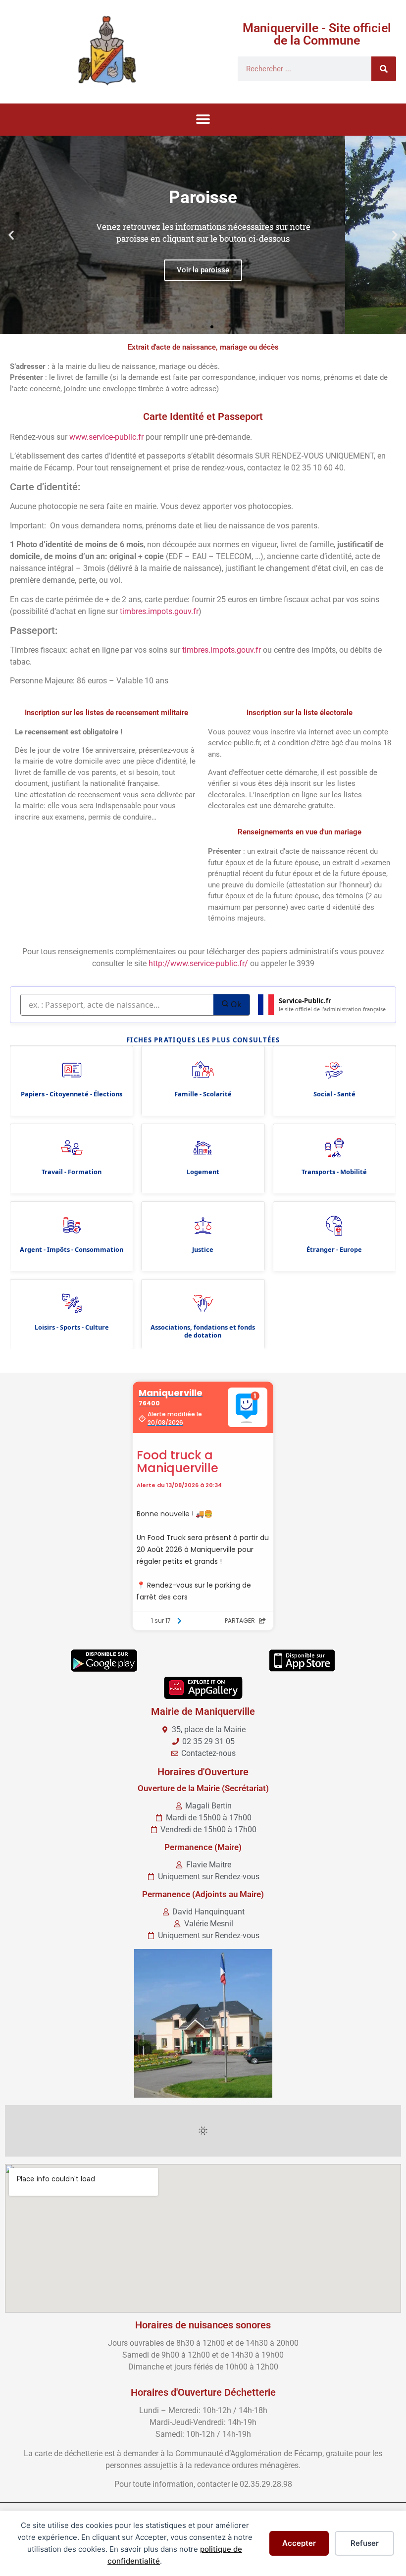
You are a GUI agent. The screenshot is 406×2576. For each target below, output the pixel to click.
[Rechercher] (384, 69)
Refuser (365, 2543)
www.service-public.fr (106, 437)
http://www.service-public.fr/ (198, 963)
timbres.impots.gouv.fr (159, 611)
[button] (203, 120)
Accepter (299, 2543)
